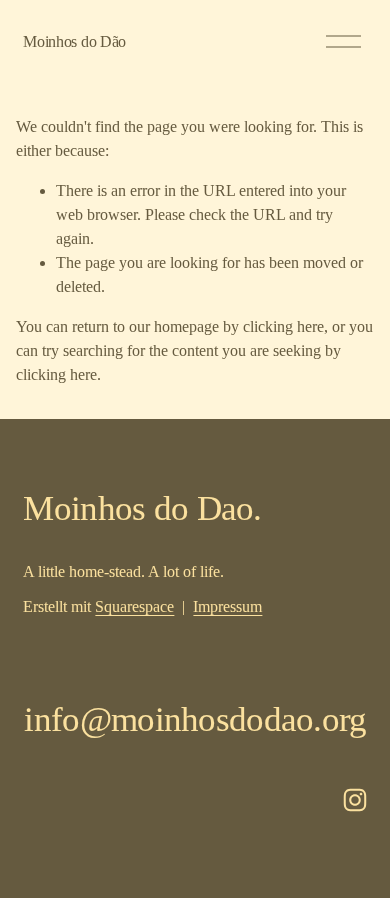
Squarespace (134, 606)
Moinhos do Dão (74, 41)
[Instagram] (355, 800)
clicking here (283, 326)
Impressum (227, 606)
